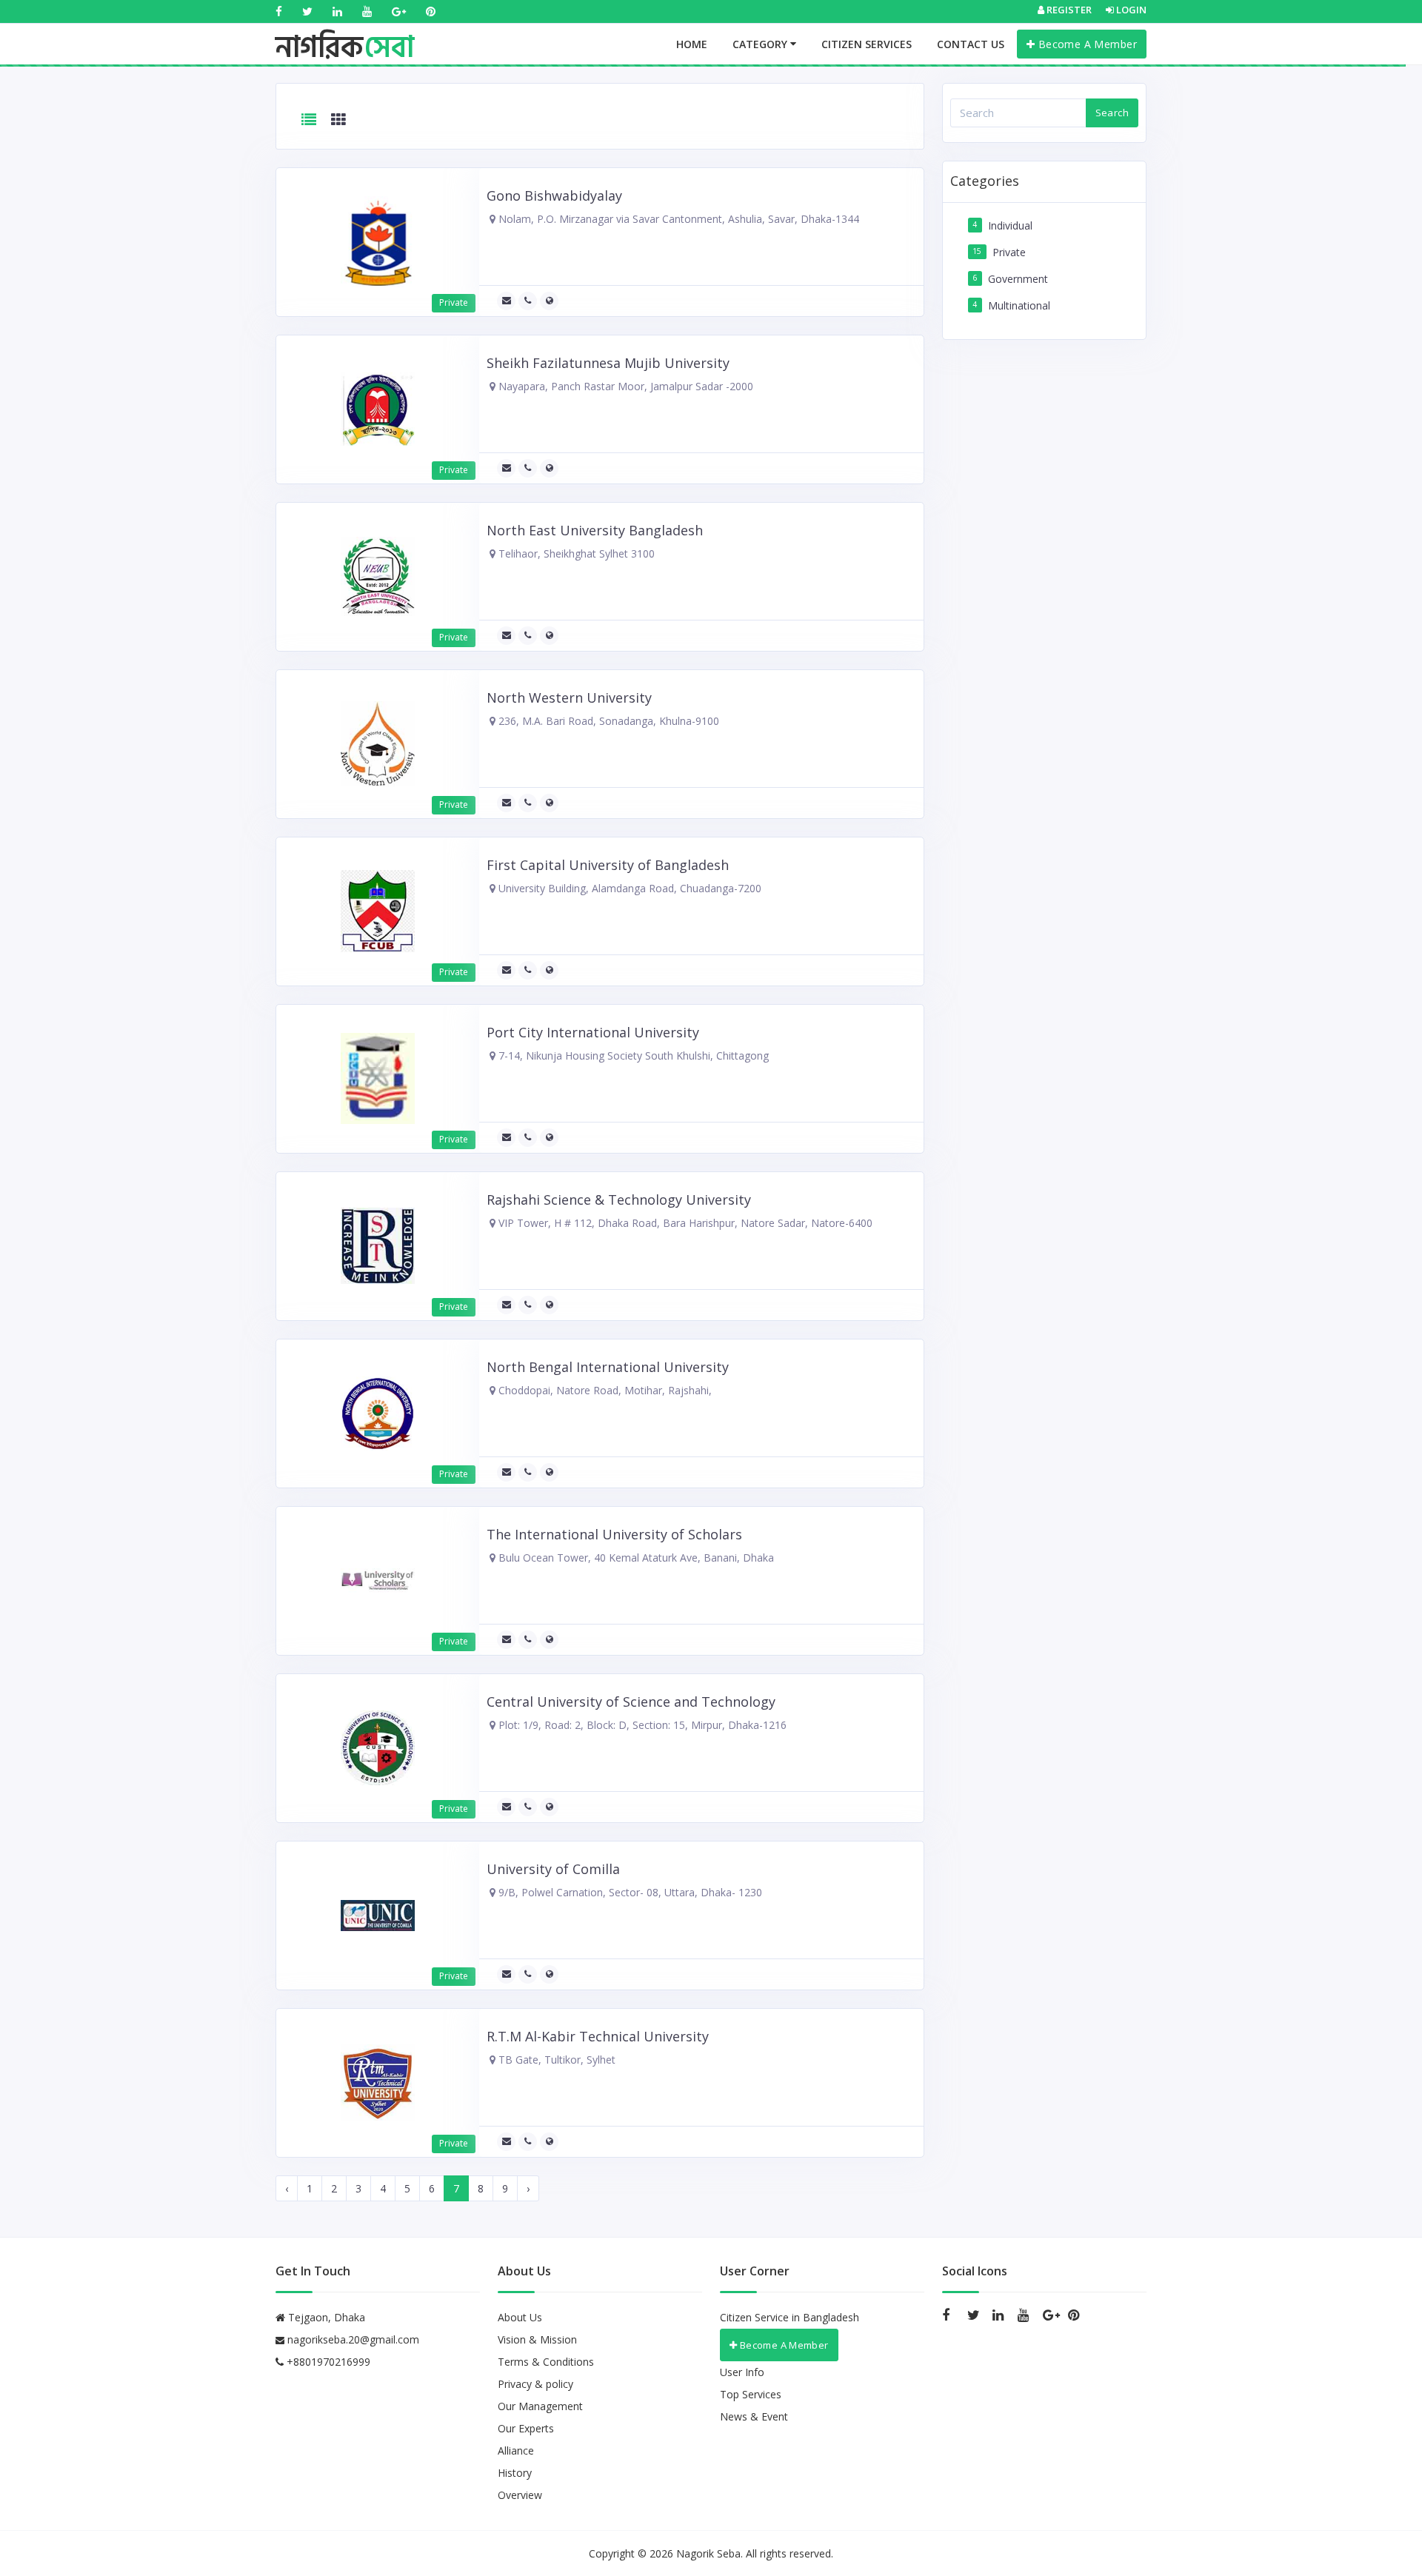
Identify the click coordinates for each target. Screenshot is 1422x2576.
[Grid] (338, 120)
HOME (692, 44)
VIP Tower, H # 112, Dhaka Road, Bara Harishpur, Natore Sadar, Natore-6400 (684, 1223)
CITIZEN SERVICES (867, 44)
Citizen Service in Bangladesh (790, 2317)
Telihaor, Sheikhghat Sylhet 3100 (575, 553)
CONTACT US (971, 44)
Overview (520, 2495)
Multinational (1019, 305)
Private (1009, 252)
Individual (1010, 225)
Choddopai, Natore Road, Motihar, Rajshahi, (604, 1390)
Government (1018, 279)
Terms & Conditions (546, 2362)
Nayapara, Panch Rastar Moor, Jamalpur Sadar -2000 (624, 386)
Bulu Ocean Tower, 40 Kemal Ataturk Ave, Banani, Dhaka (635, 1558)
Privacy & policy (535, 2384)
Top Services (751, 2394)
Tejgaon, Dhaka (325, 2317)
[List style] (309, 120)
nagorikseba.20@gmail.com (353, 2339)
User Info (742, 2372)
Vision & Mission (537, 2339)
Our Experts (526, 2428)
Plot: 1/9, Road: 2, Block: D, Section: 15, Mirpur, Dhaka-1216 (641, 1725)
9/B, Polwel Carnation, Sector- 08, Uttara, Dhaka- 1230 (629, 1892)
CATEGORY (761, 44)
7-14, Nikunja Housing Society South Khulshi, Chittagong (632, 1056)
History (515, 2473)
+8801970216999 (327, 2362)
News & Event (754, 2416)
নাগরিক (345, 33)
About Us (520, 2317)
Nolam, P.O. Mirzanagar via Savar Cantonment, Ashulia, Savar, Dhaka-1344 (677, 219)
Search (1112, 113)
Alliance (516, 2450)
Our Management (540, 2406)
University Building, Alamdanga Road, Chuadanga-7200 (628, 888)
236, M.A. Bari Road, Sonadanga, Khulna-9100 (607, 721)
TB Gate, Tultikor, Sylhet (555, 2060)
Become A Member (1086, 44)
